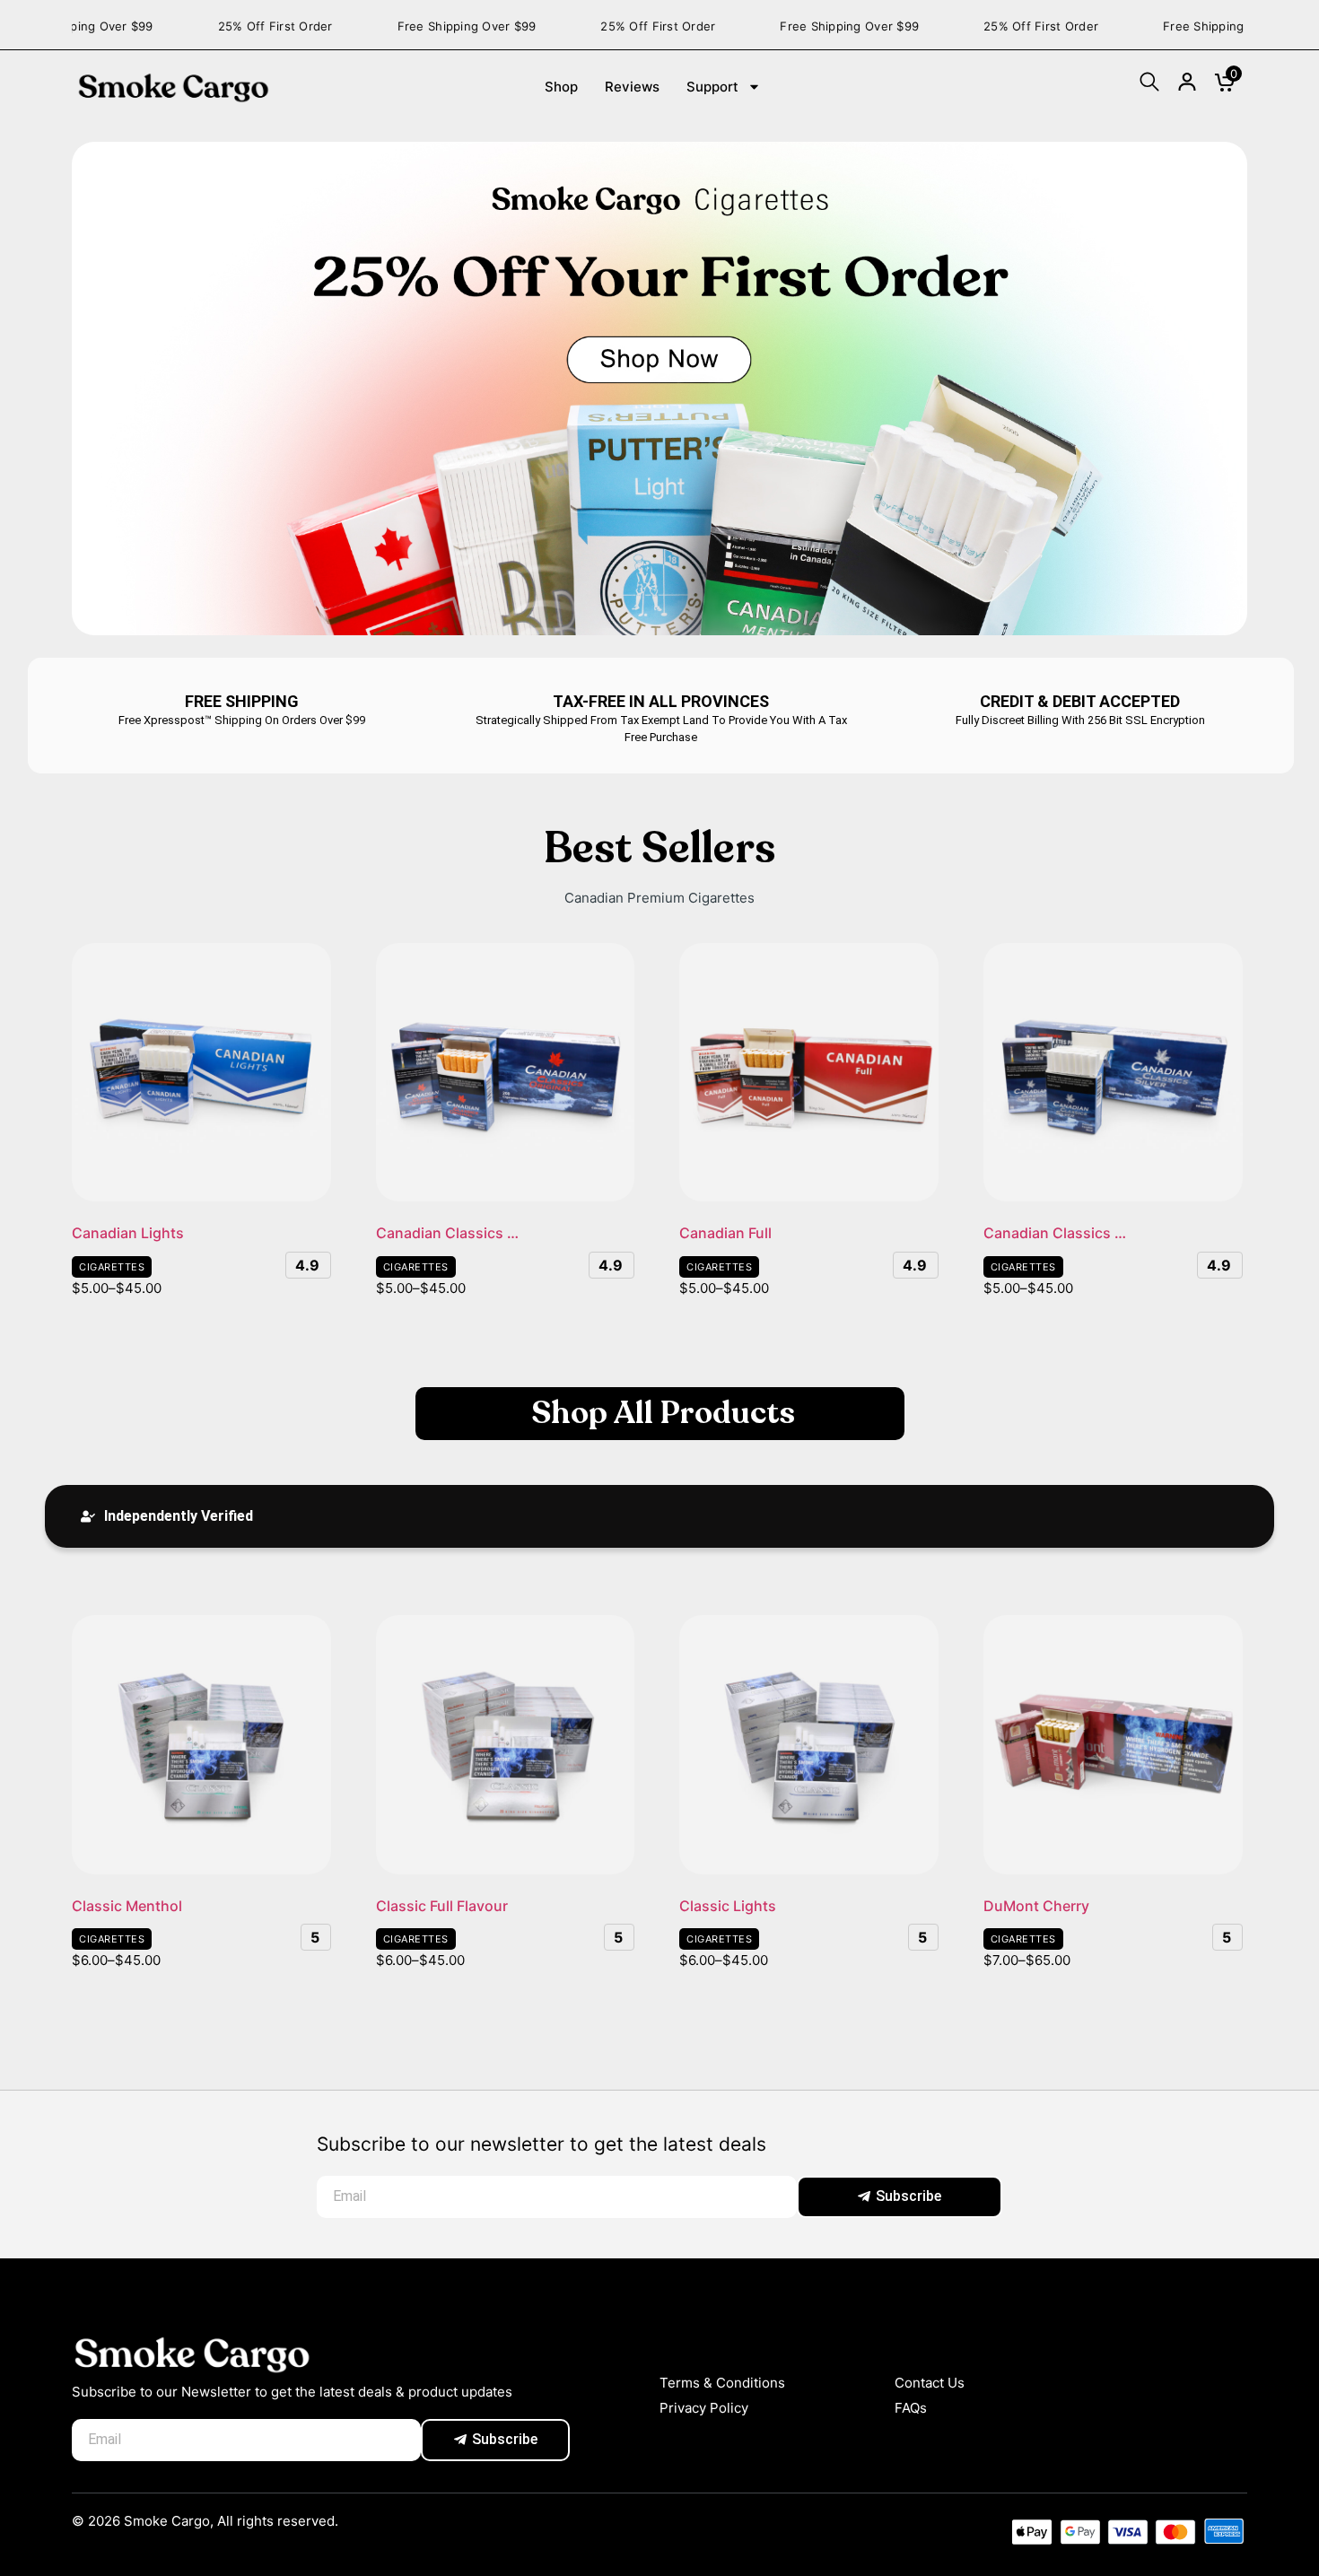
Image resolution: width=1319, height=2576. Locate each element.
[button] (167, 1516)
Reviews (632, 87)
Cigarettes (112, 1267)
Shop (561, 87)
